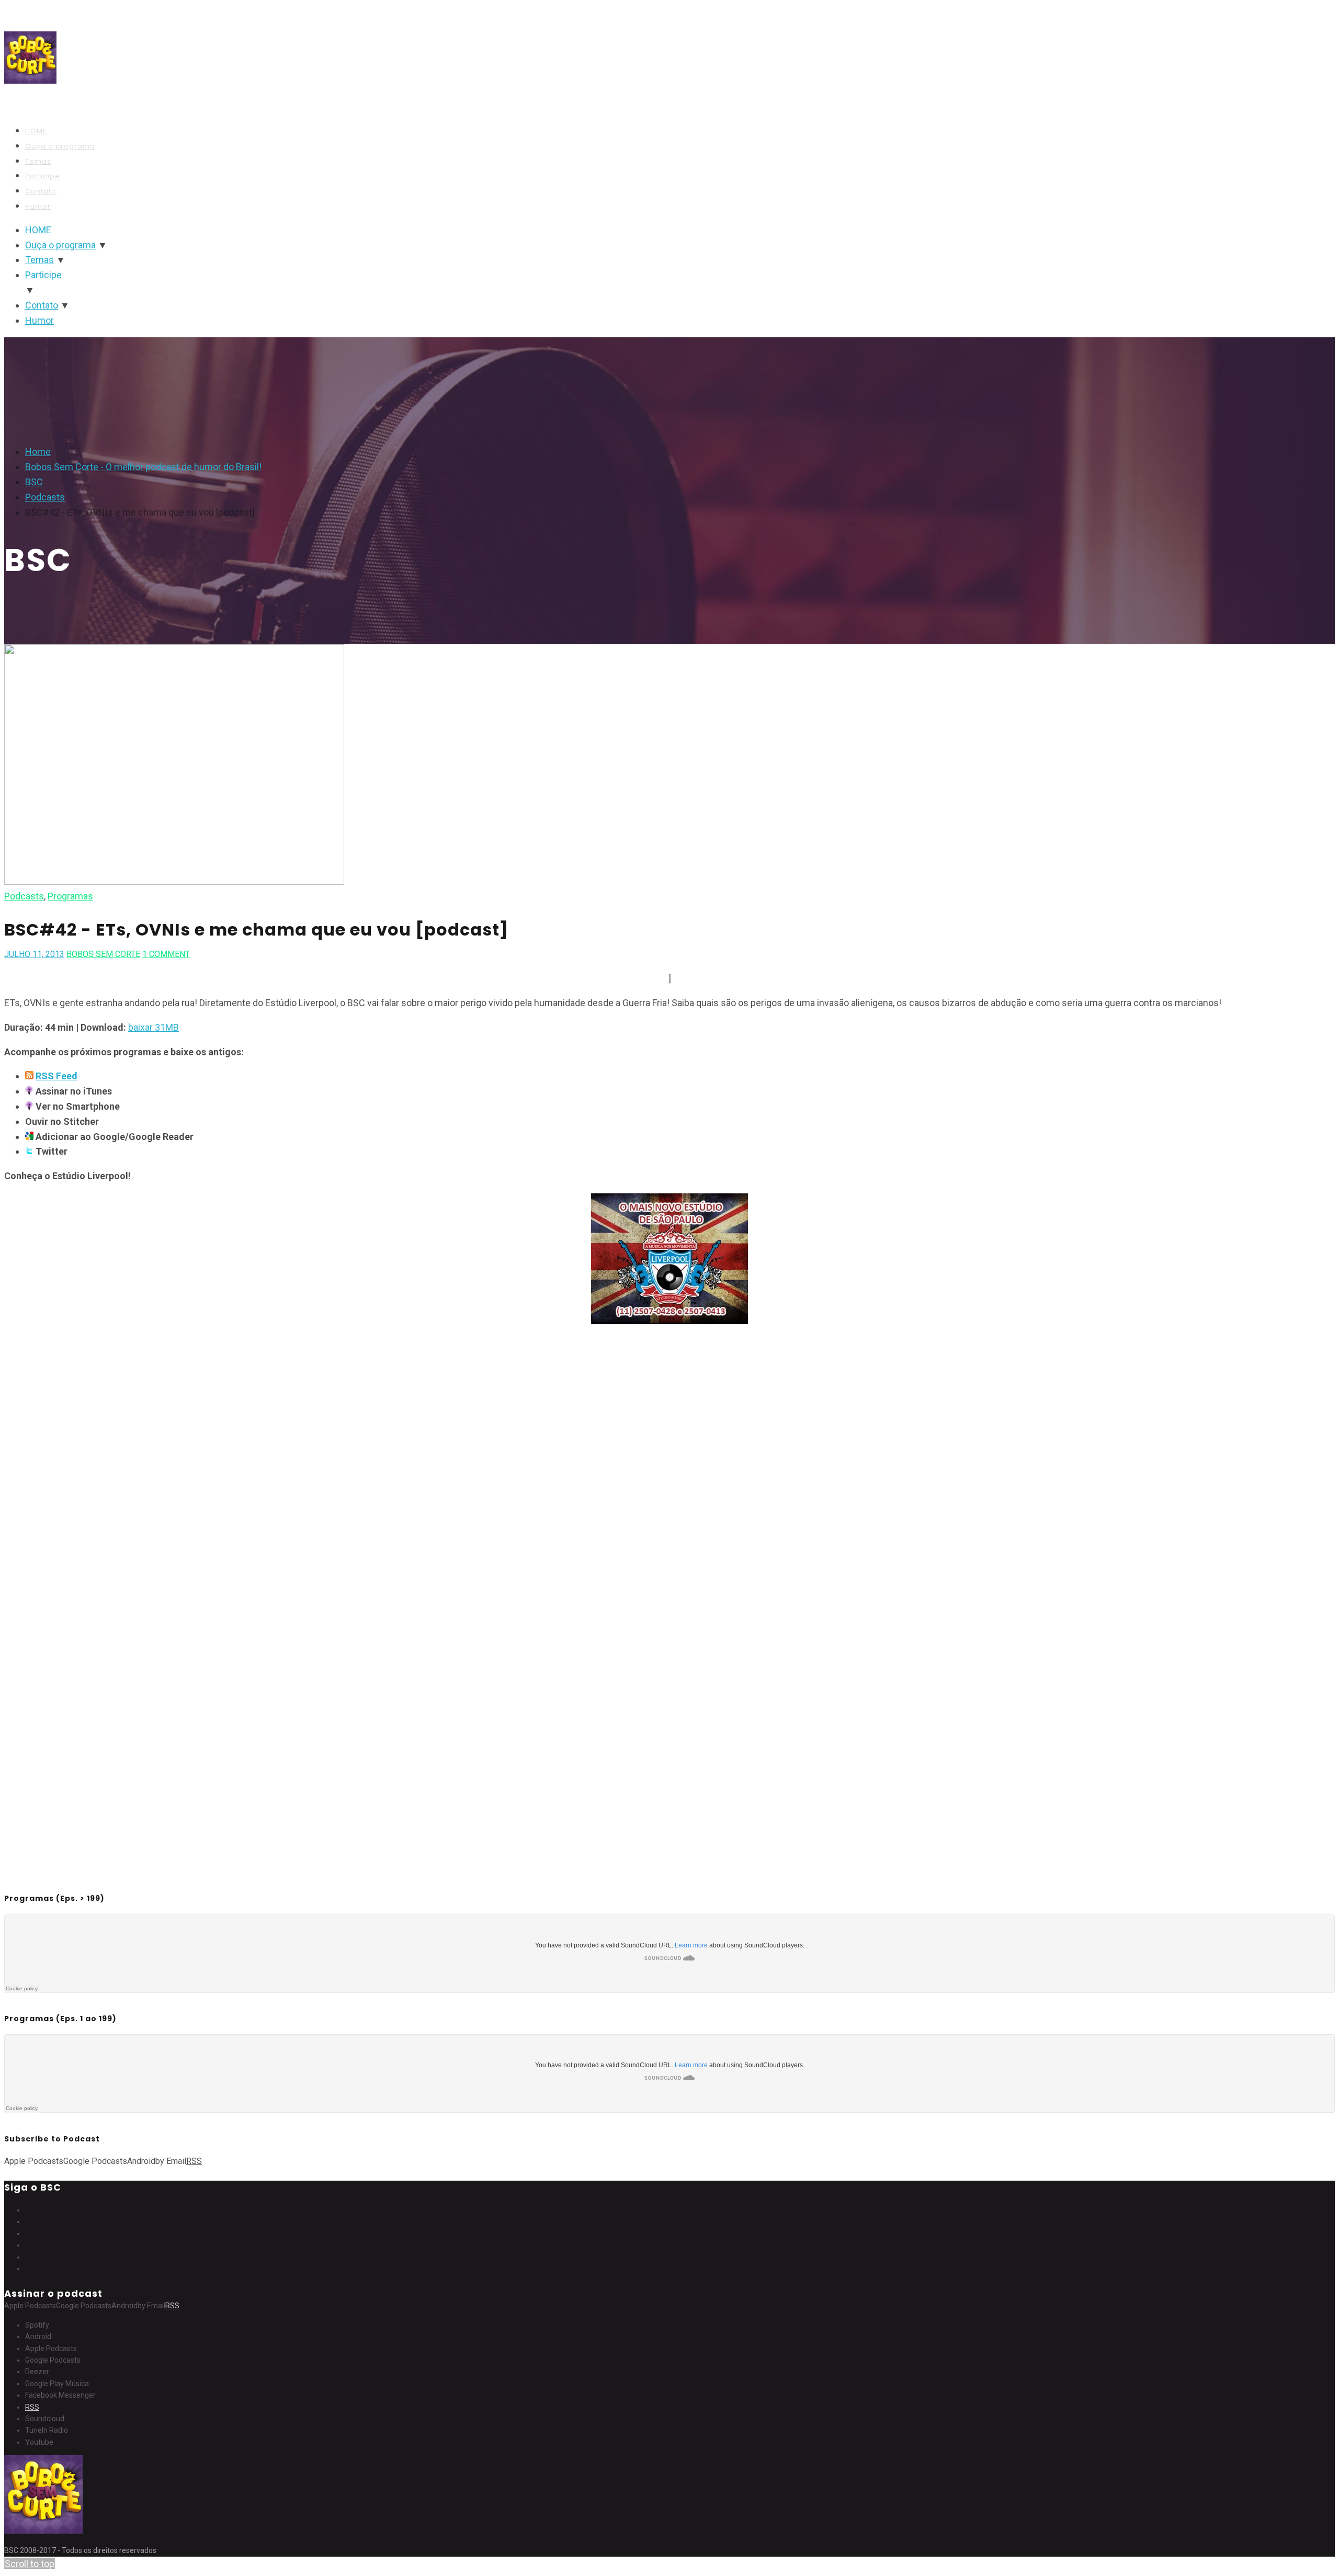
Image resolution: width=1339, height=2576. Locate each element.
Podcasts (24, 896)
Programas (70, 896)
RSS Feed (56, 1076)
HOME (36, 131)
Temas (38, 161)
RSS (32, 2407)
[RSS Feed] (29, 1076)
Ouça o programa (60, 146)
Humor (38, 206)
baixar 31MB (154, 1027)
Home (38, 452)
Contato (41, 191)
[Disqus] (669, 1469)
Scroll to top (30, 2564)
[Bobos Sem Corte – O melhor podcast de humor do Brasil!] (30, 88)
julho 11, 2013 (34, 954)
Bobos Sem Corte (103, 954)
